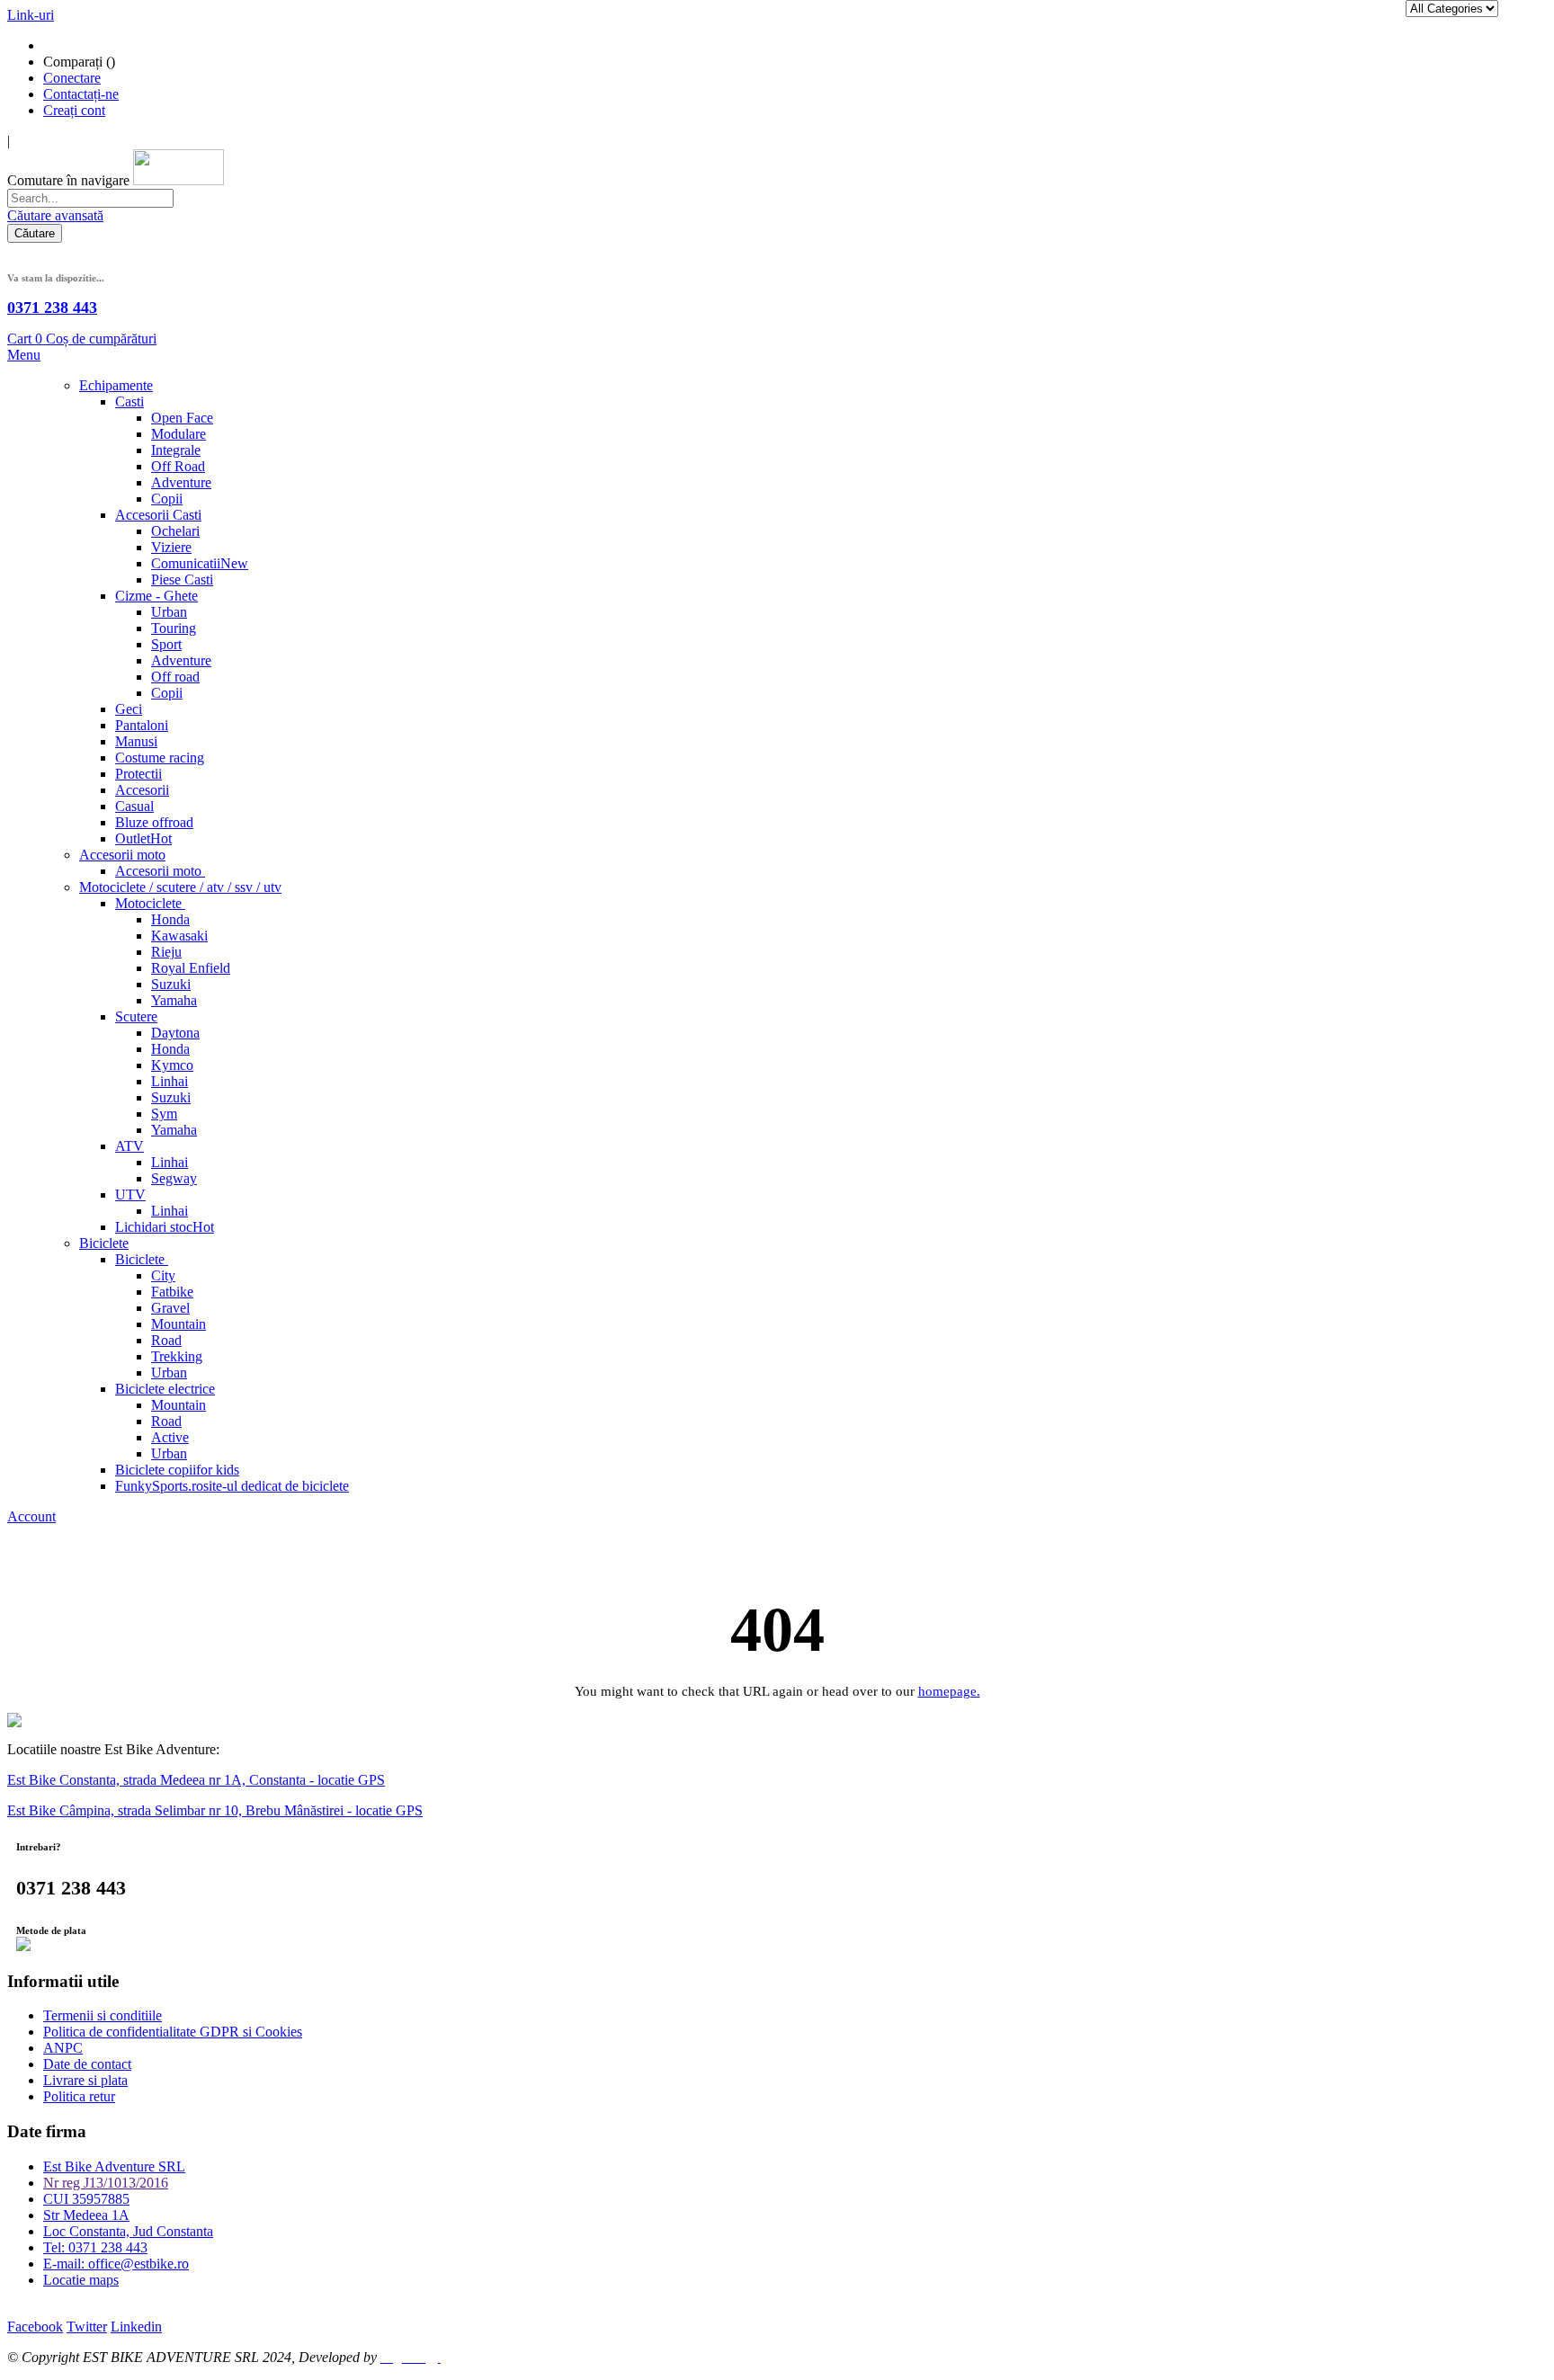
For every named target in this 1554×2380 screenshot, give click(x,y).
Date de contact (87, 2064)
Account (31, 1516)
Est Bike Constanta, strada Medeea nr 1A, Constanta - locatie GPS (196, 1780)
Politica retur (79, 2096)
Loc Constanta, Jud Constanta (128, 2231)
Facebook (35, 2327)
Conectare (72, 78)
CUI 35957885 (86, 2199)
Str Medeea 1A (86, 2215)
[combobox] (90, 198)
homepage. (949, 1691)
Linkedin (136, 2327)
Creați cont (74, 110)
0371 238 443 (52, 308)
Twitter (87, 2327)
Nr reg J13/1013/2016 (106, 2183)
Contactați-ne (81, 94)
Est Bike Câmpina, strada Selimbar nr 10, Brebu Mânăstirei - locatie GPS (215, 1810)
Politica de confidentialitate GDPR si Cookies (173, 2032)
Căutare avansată (55, 215)
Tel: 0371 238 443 (95, 2247)
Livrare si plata (85, 2080)
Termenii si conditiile (103, 2015)
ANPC (63, 2048)
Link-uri (31, 15)
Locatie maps (81, 2280)
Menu (24, 355)
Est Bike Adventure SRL (114, 2166)
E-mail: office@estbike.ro (116, 2264)
